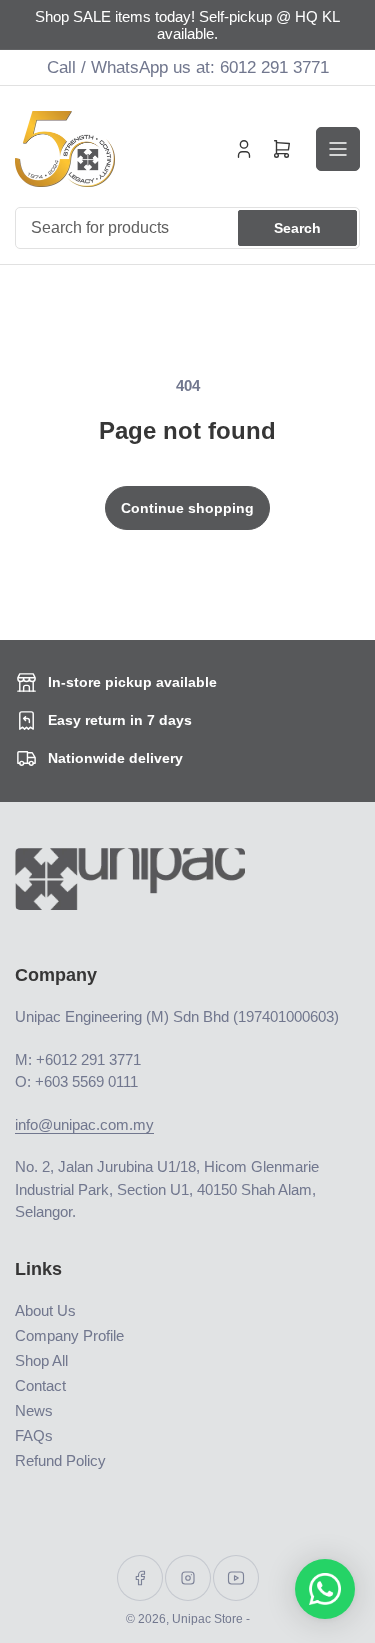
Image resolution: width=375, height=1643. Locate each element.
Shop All (41, 1360)
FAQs (34, 1435)
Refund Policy (60, 1460)
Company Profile (69, 1335)
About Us (45, 1310)
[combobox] (187, 228)
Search (297, 228)
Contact (40, 1385)
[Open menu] (338, 149)
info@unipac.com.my (84, 1124)
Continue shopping (187, 508)
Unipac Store (207, 1619)
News (34, 1410)
